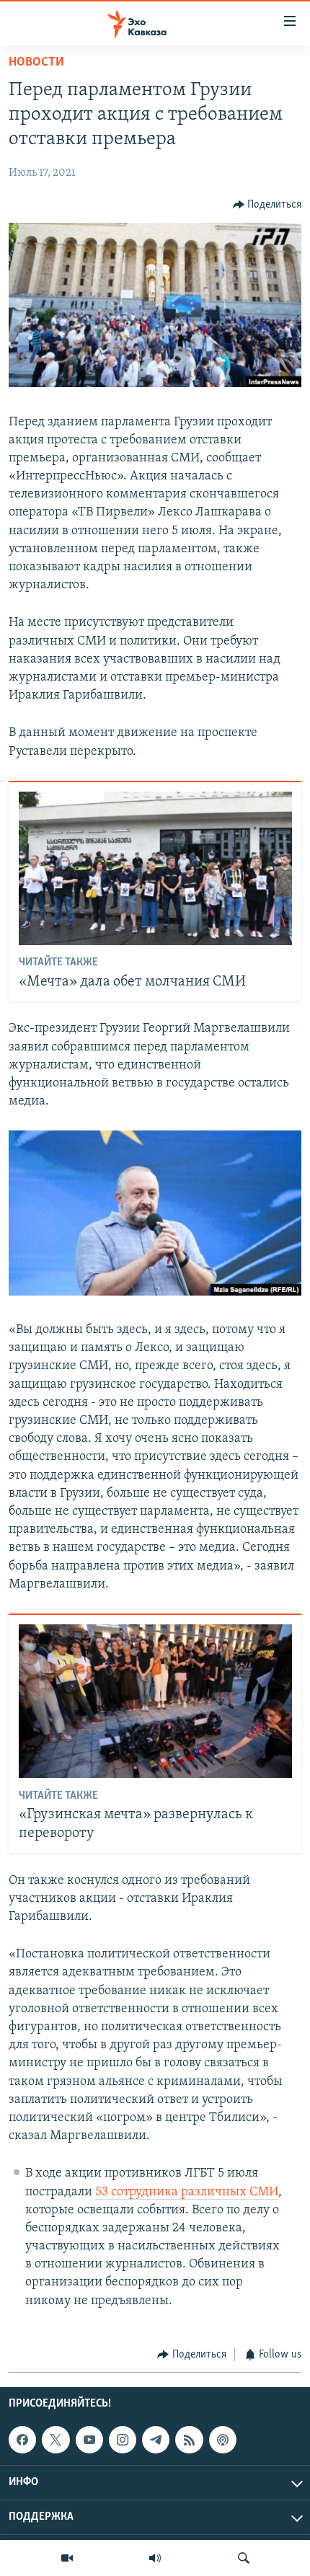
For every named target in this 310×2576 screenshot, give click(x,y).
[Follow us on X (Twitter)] (56, 2440)
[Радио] (155, 2558)
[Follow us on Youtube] (89, 2440)
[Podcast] (223, 2440)
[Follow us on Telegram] (156, 2440)
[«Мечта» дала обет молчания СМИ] (155, 868)
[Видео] (67, 2558)
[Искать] (244, 2558)
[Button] (267, 205)
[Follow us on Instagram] (123, 2440)
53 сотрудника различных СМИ (187, 2192)
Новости (36, 63)
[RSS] (189, 2440)
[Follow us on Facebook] (22, 2440)
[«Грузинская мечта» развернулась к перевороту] (155, 1701)
